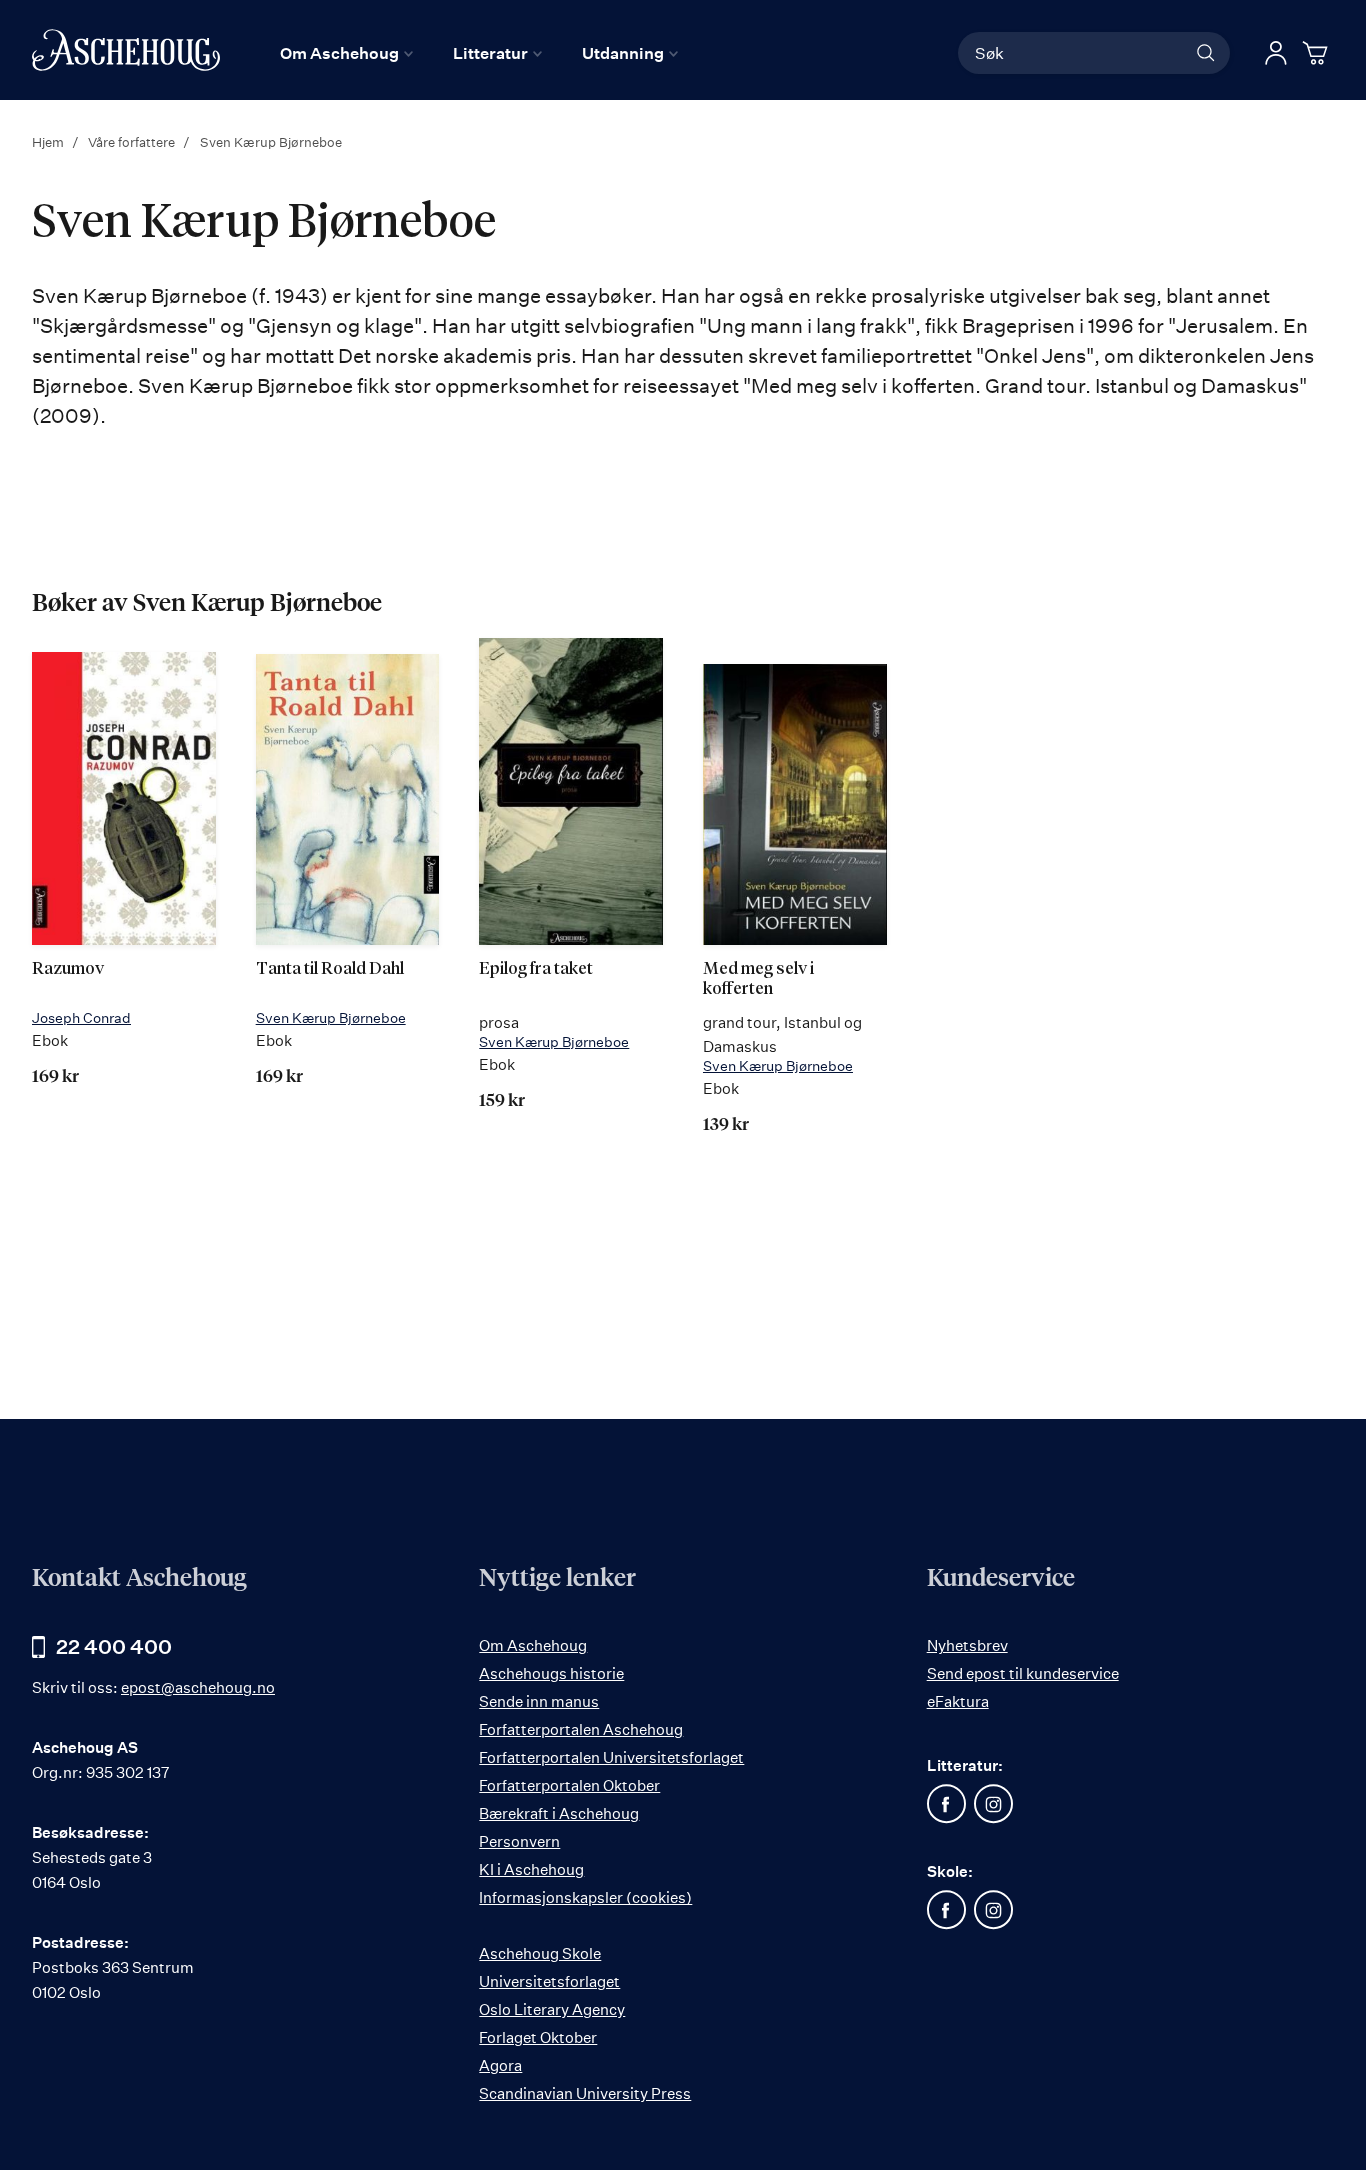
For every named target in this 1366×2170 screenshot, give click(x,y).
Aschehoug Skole (540, 1953)
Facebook (947, 1804)
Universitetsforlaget (549, 1981)
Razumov (68, 969)
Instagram (994, 1804)
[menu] (479, 53)
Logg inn (1276, 53)
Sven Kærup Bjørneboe (331, 1017)
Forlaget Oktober (538, 2037)
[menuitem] (346, 53)
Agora (500, 2065)
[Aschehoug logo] (126, 50)
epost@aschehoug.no (198, 1687)
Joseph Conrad (81, 1017)
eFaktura (958, 1701)
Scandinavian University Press (585, 2093)
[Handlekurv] (1318, 53)
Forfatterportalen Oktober (569, 1785)
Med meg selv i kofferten (758, 979)
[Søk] (1206, 53)
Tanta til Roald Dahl (330, 969)
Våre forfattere (133, 142)
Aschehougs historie (551, 1673)
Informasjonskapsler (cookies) (585, 1897)
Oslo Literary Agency (552, 2009)
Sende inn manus (539, 1701)
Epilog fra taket (536, 969)
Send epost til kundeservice (1023, 1673)
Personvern (519, 1841)
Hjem (49, 142)
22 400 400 (114, 1646)
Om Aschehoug (533, 1645)
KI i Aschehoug (531, 1869)
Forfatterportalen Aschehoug (581, 1729)
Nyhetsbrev (967, 1645)
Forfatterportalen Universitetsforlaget (611, 1757)
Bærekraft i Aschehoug (559, 1813)
